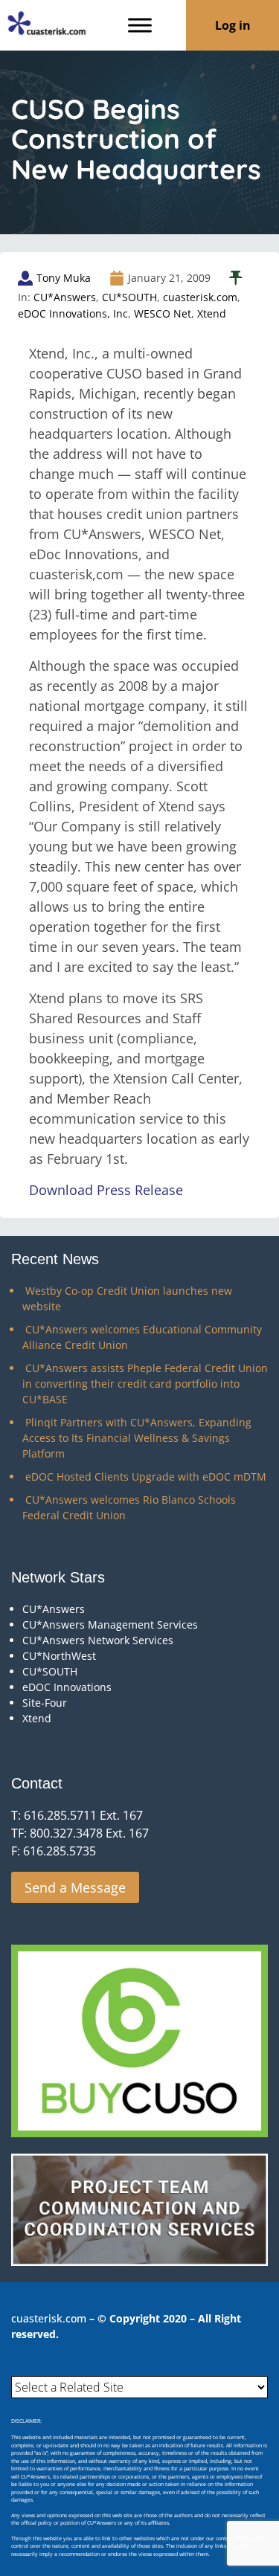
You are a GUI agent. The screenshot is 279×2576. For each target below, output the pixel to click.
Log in (233, 25)
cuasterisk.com (200, 297)
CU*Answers (65, 297)
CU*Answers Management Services (110, 1625)
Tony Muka (64, 278)
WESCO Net (163, 313)
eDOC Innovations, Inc (73, 313)
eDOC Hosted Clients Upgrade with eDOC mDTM (146, 1477)
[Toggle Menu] (140, 25)
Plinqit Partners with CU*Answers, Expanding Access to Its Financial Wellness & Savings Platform (137, 1438)
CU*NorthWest (59, 1656)
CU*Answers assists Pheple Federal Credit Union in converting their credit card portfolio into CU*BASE (145, 1384)
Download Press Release (106, 1190)
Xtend (212, 313)
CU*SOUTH (129, 297)
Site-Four (45, 1703)
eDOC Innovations (67, 1687)
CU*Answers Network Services (98, 1640)
